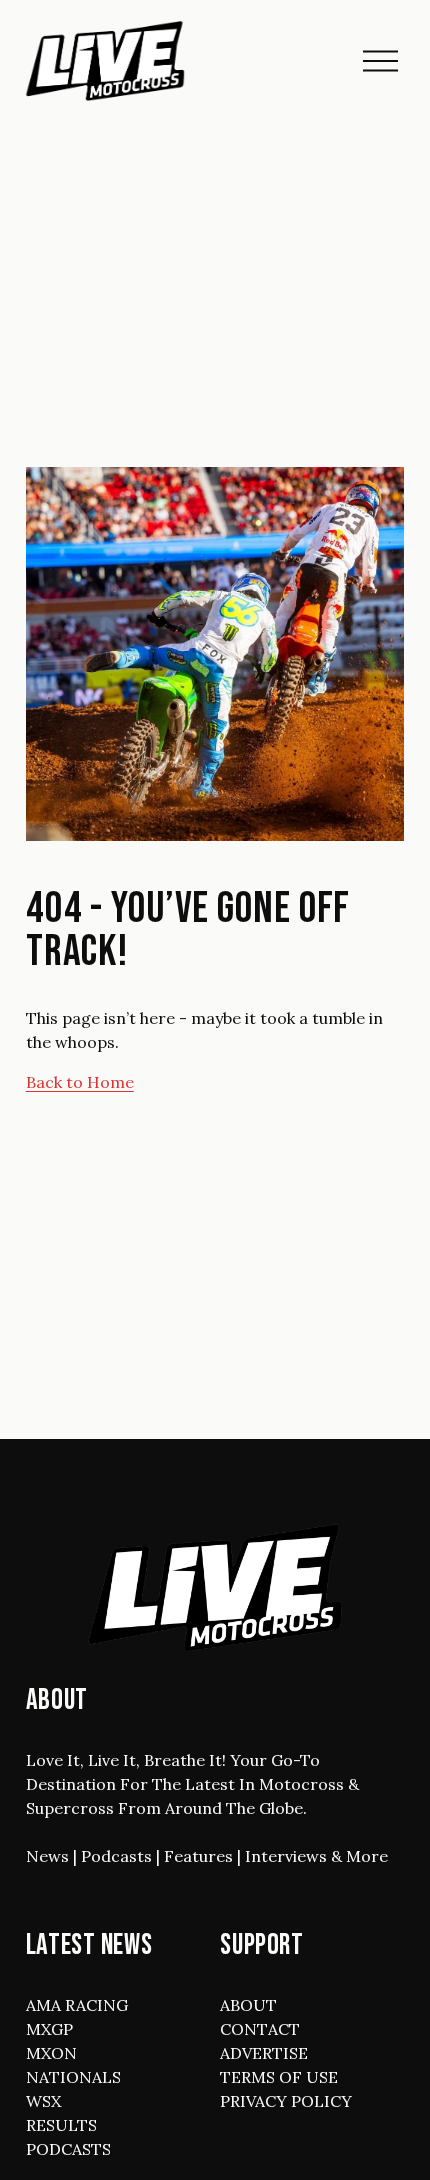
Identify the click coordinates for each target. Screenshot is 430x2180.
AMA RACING (77, 2005)
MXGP (49, 2029)
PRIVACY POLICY (286, 2101)
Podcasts (116, 1856)
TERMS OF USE (279, 2077)
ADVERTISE (264, 2053)
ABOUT (248, 2005)
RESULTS (61, 2125)
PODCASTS (68, 2149)
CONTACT (260, 2029)
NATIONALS (73, 2077)
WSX (43, 2101)
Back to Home (80, 1082)
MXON (51, 2053)
